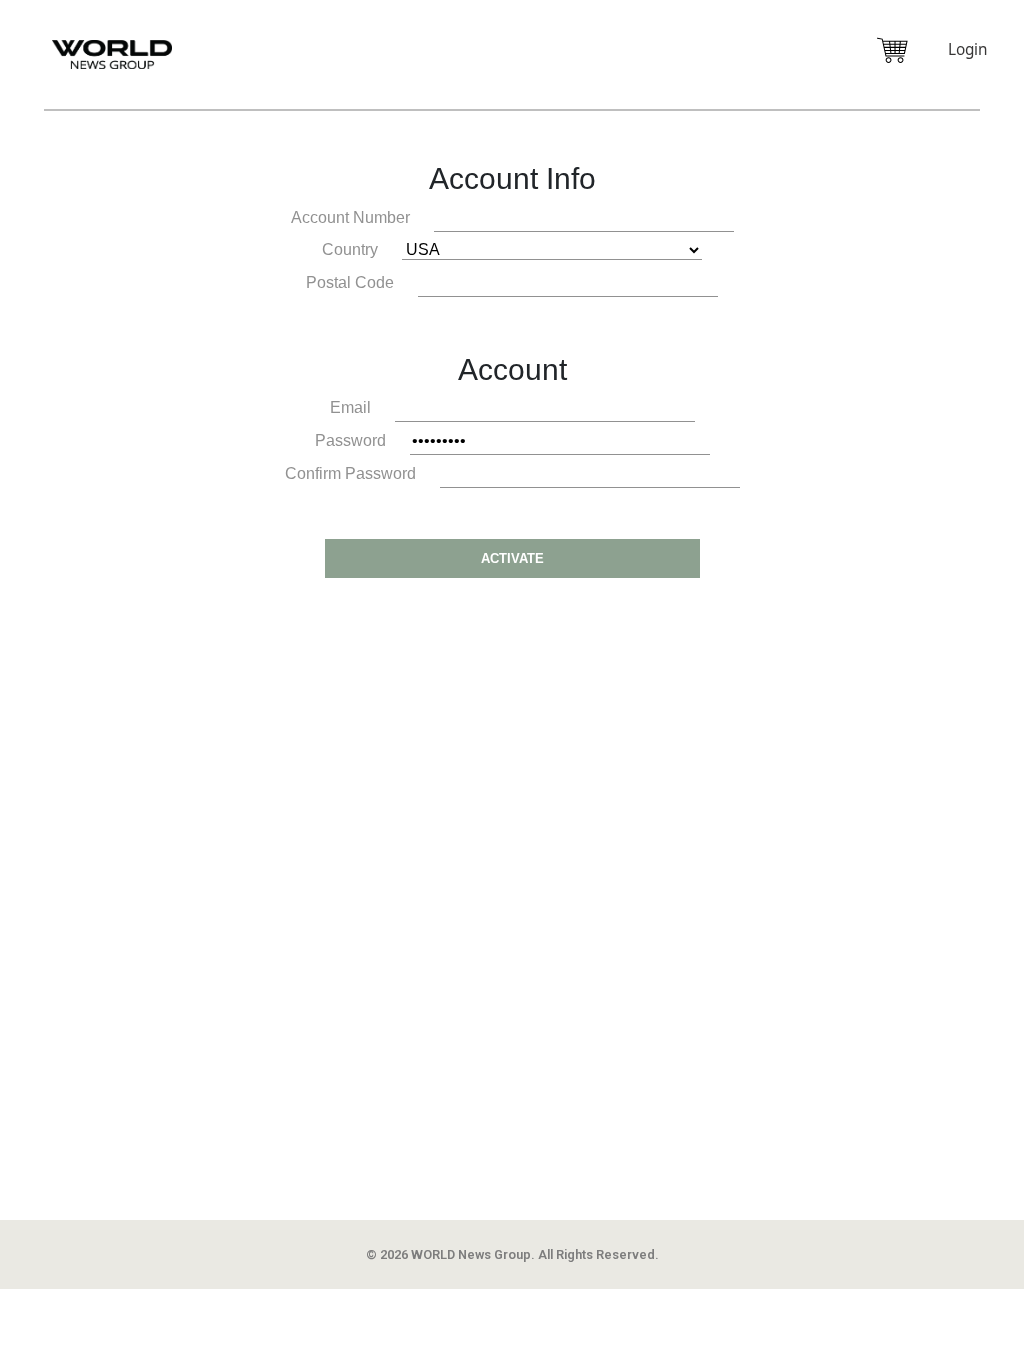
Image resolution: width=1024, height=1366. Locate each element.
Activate (512, 558)
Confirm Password (350, 473)
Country (350, 249)
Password (350, 440)
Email (350, 407)
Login (967, 49)
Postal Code (350, 282)
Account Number (350, 217)
